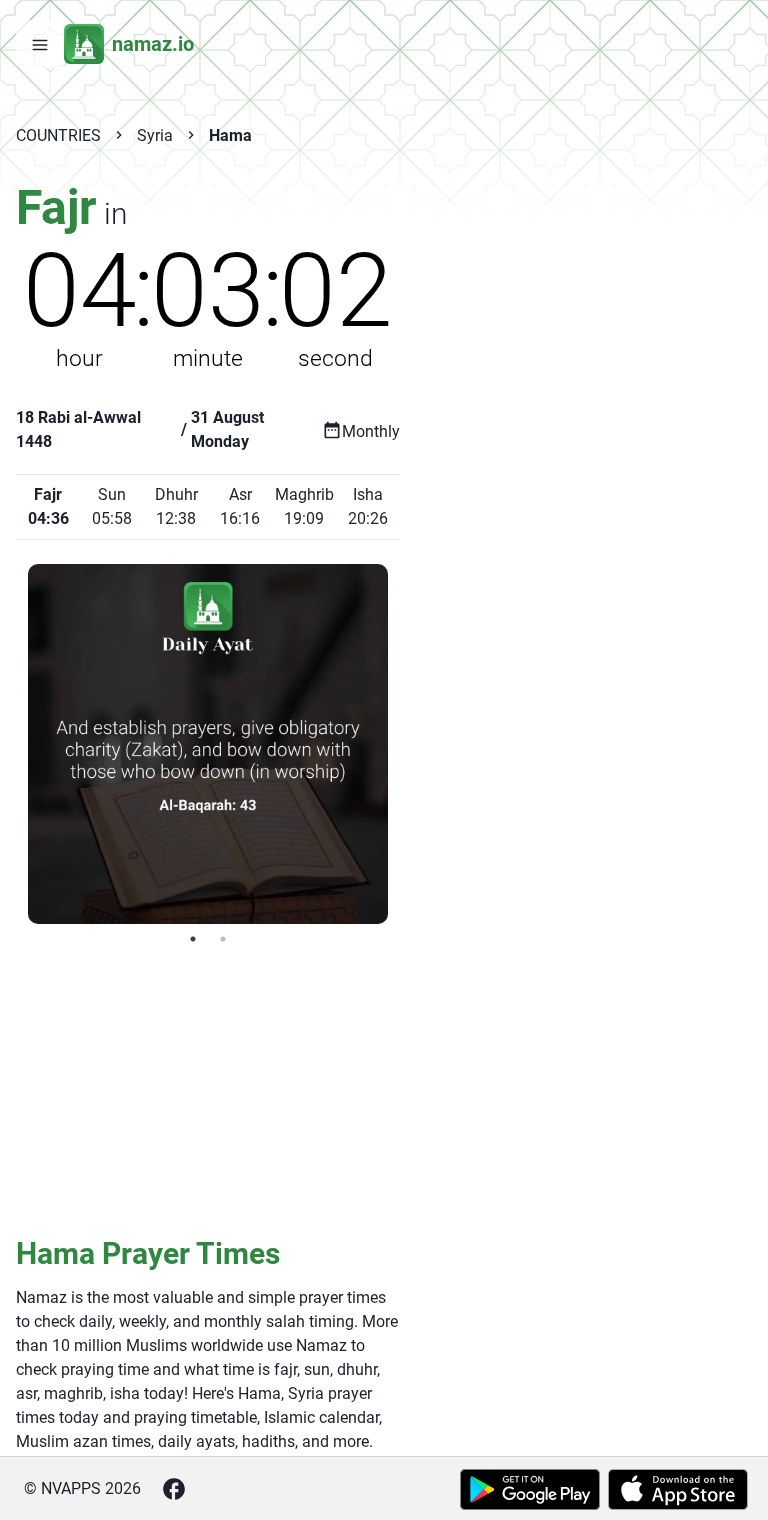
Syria (155, 135)
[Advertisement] (208, 1089)
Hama (230, 135)
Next (403, 744)
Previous (13, 744)
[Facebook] (174, 1489)
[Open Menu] (40, 44)
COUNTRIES (58, 135)
